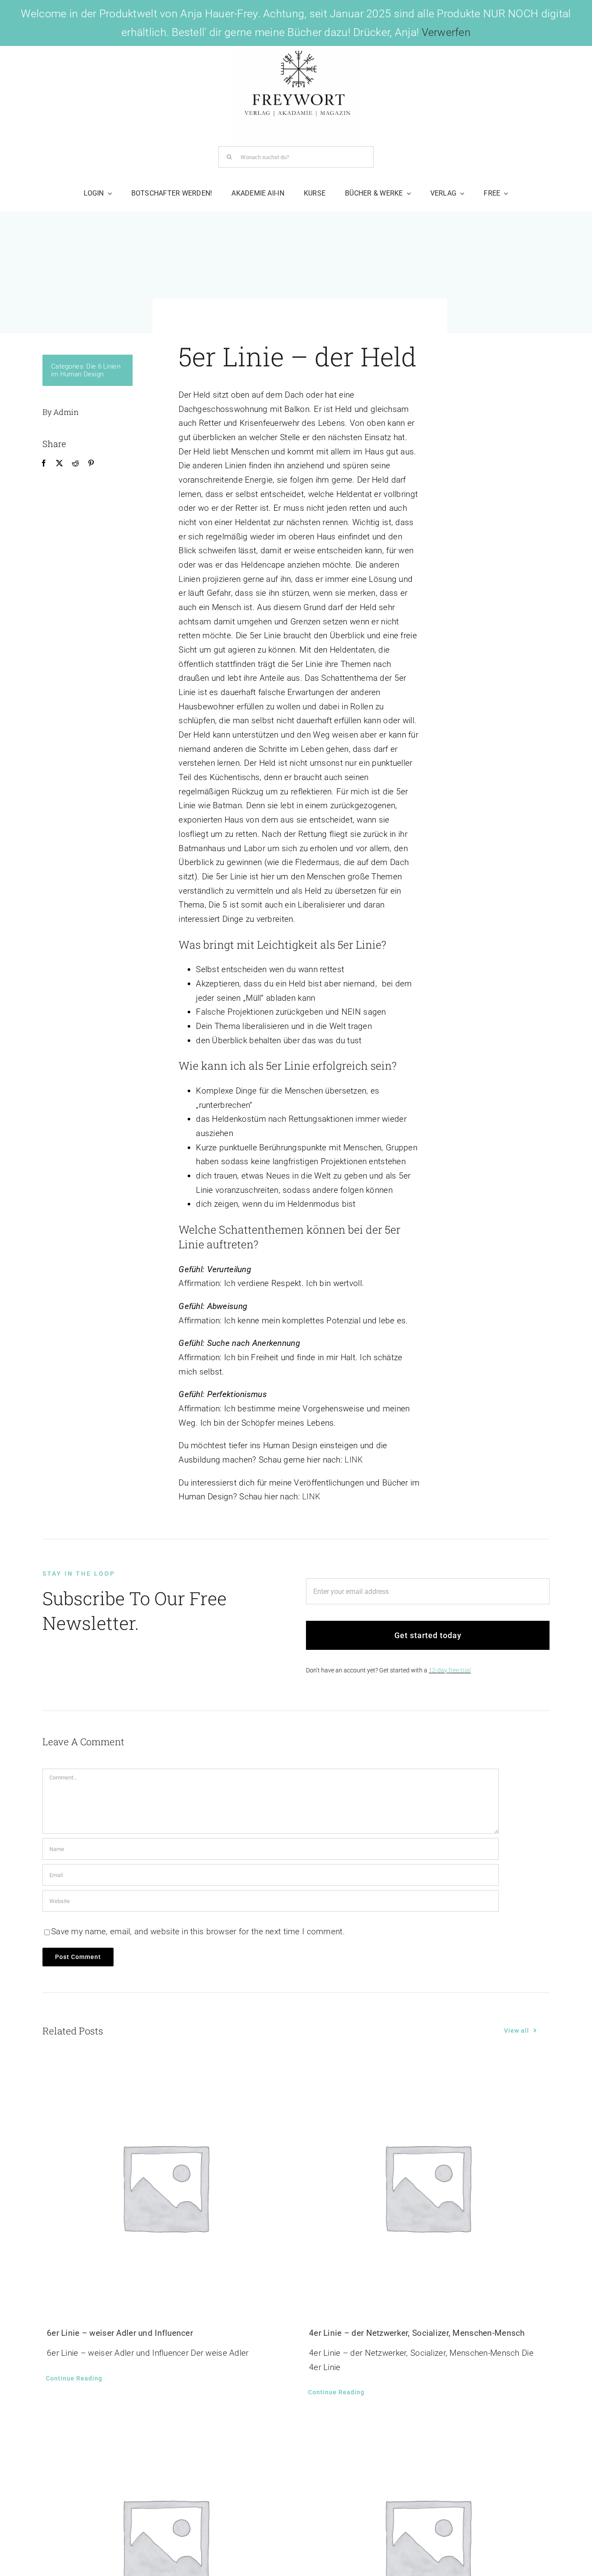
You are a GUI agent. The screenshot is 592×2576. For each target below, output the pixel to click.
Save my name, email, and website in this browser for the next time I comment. (198, 1931)
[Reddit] (75, 464)
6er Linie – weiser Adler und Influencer (120, 2333)
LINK (354, 1460)
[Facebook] (44, 464)
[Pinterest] (91, 464)
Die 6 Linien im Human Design (86, 370)
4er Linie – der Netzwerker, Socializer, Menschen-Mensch (417, 2333)
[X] (59, 464)
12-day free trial (450, 1670)
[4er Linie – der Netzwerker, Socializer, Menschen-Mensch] (427, 2187)
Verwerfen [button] (446, 32)
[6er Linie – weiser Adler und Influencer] (165, 2187)
